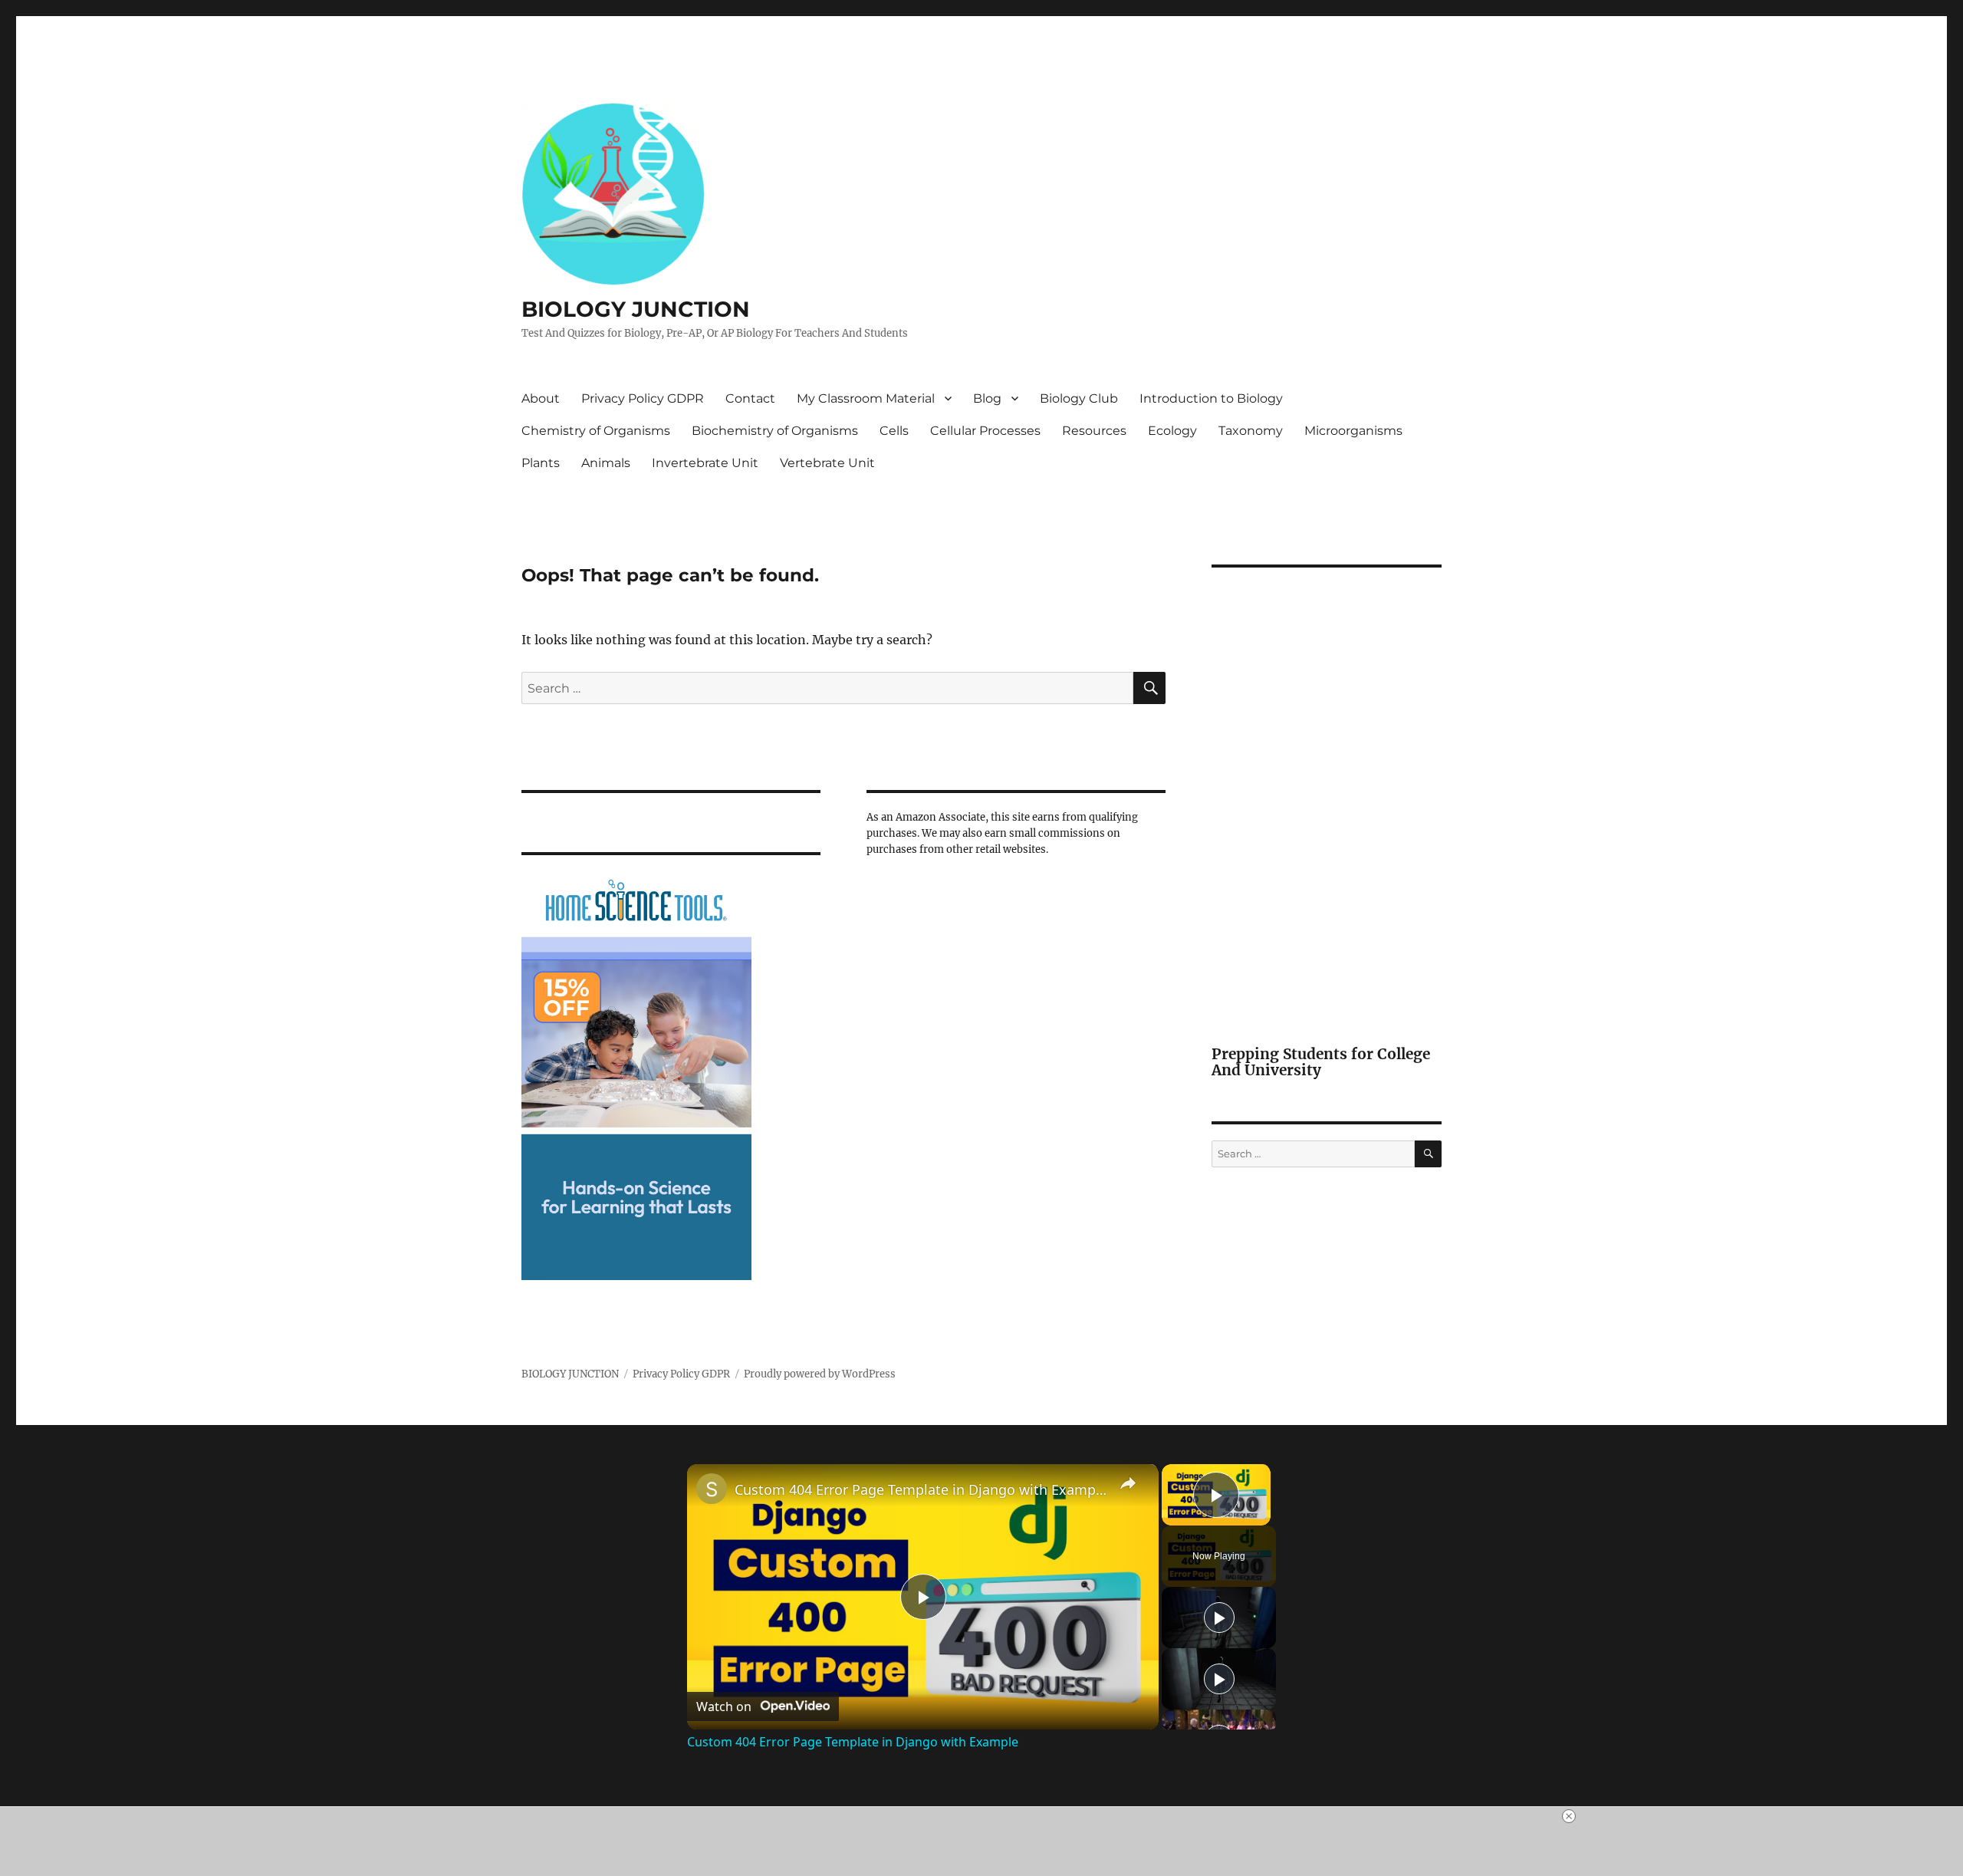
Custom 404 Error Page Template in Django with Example (921, 1489)
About (541, 398)
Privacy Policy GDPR (643, 398)
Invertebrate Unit (705, 463)
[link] (712, 1489)
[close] (1569, 1816)
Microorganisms (1353, 431)
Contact (750, 398)
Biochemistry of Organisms (775, 431)
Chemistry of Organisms (596, 431)
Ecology (1172, 431)
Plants (541, 463)
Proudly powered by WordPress (820, 1374)
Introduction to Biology (1211, 398)
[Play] (1219, 1618)
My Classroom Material (866, 398)
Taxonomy (1251, 431)
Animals (606, 463)
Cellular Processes (985, 431)
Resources (1094, 431)
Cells (894, 431)
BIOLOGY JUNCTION (636, 309)
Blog (987, 398)
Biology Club (1079, 398)
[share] (1128, 1483)
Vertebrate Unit (827, 463)
